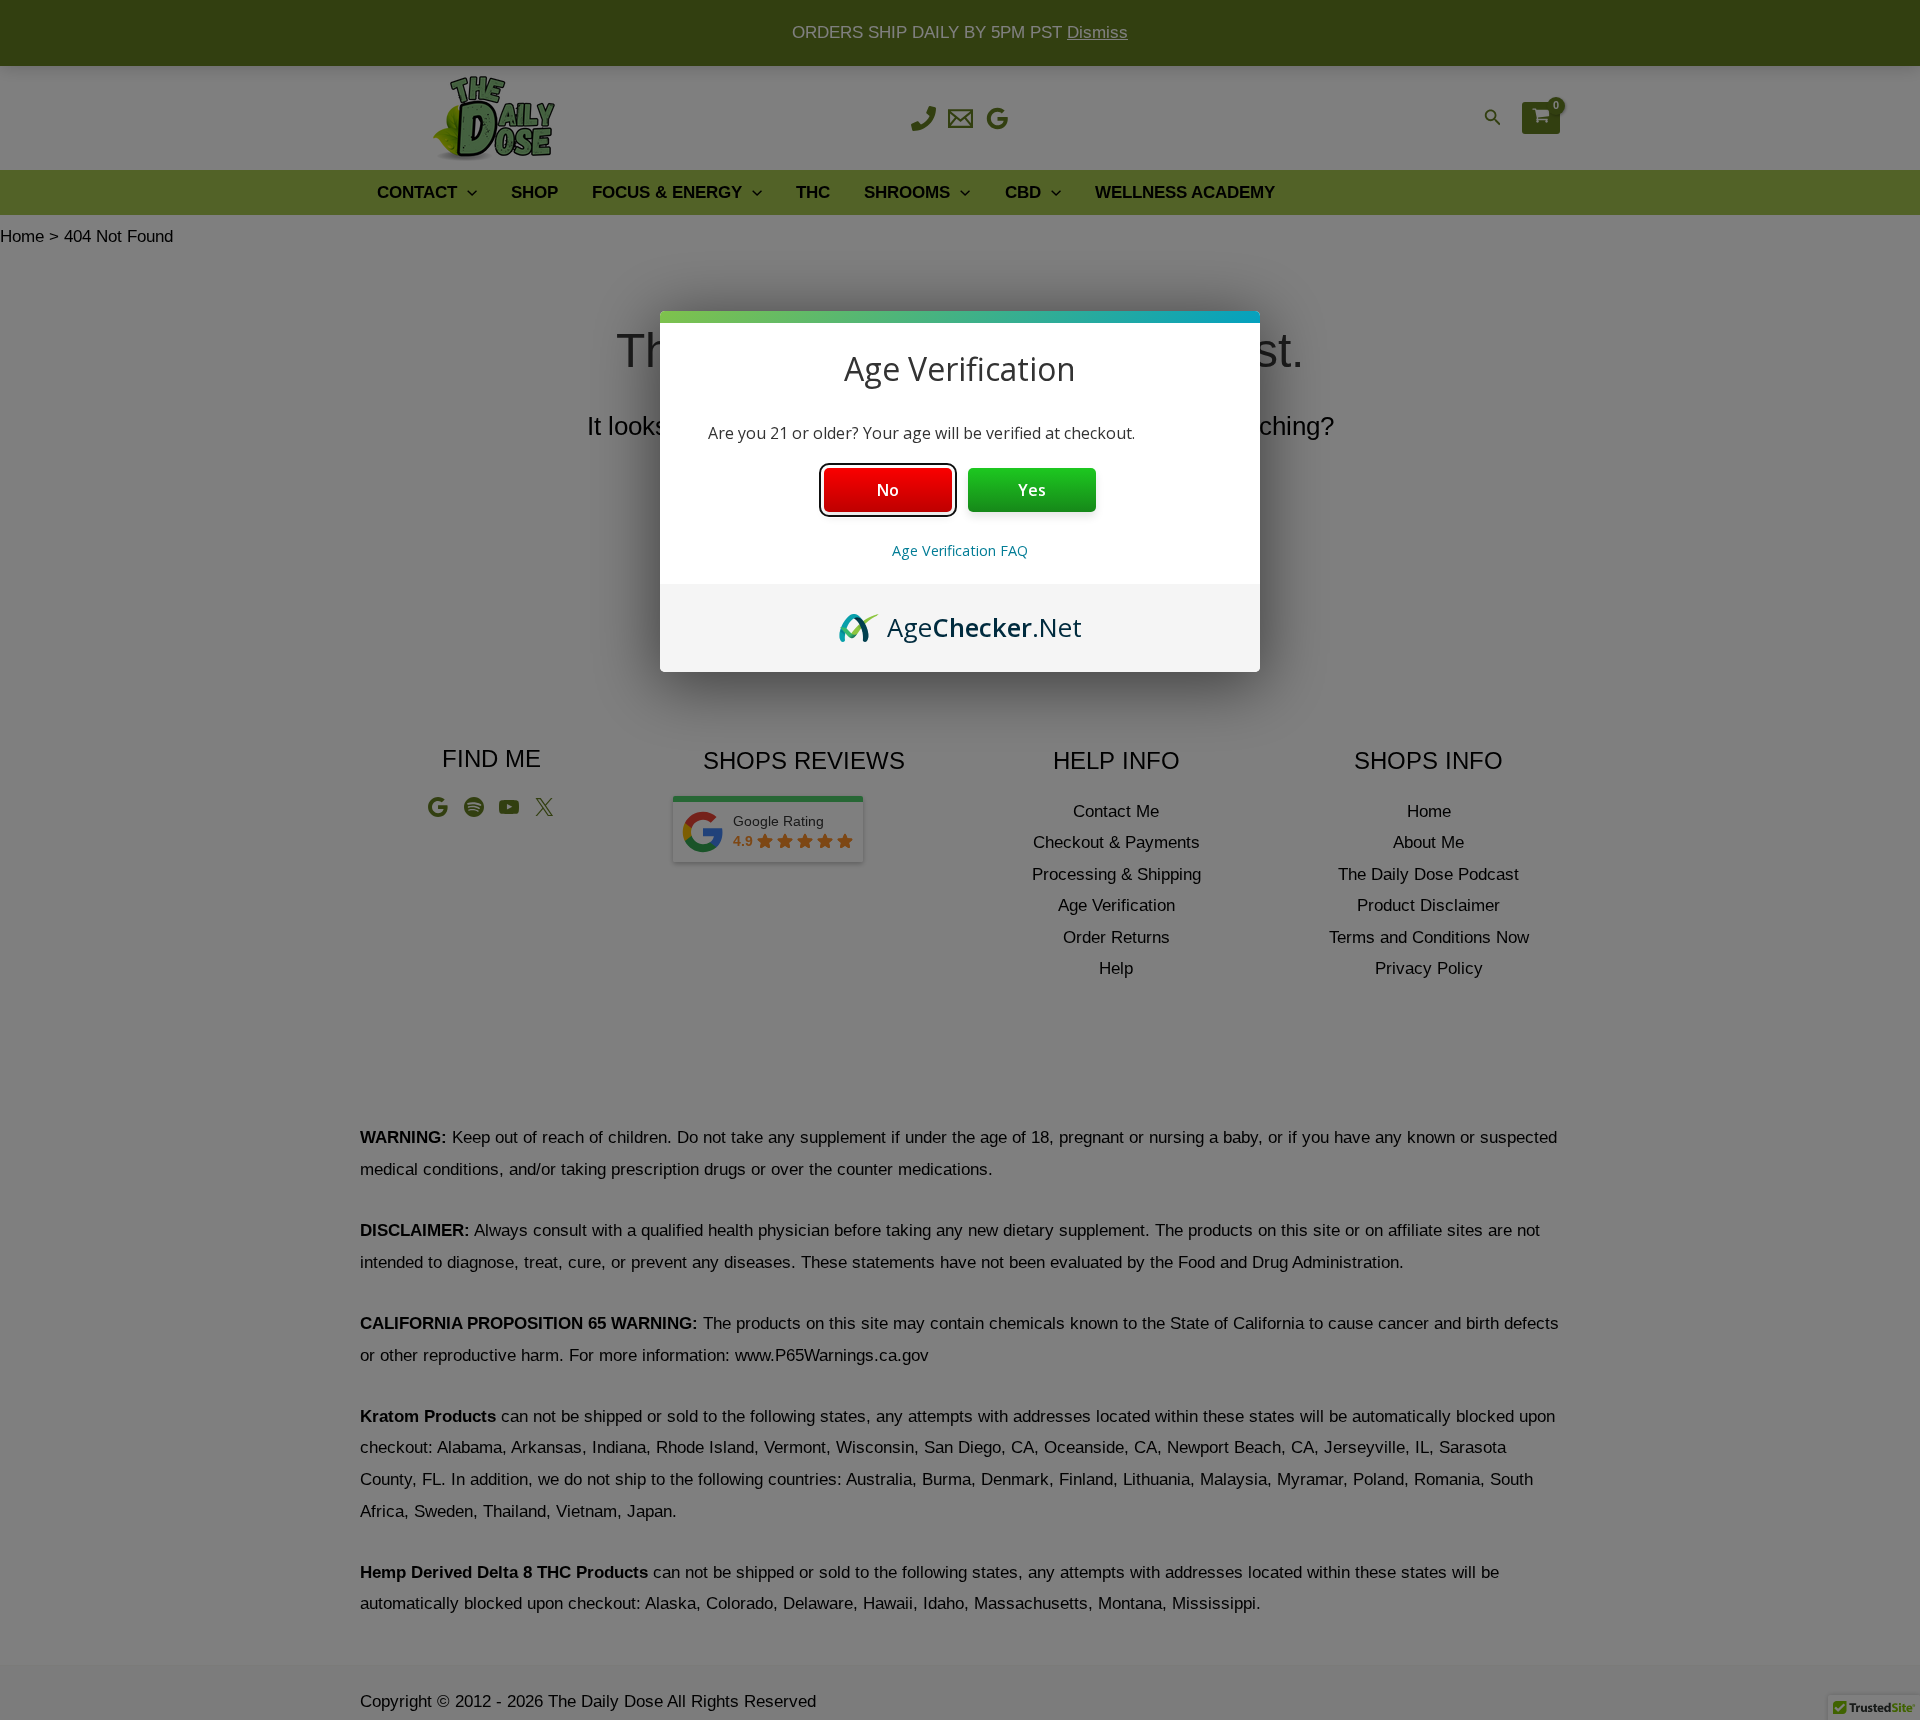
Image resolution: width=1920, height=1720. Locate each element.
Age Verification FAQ (960, 550)
